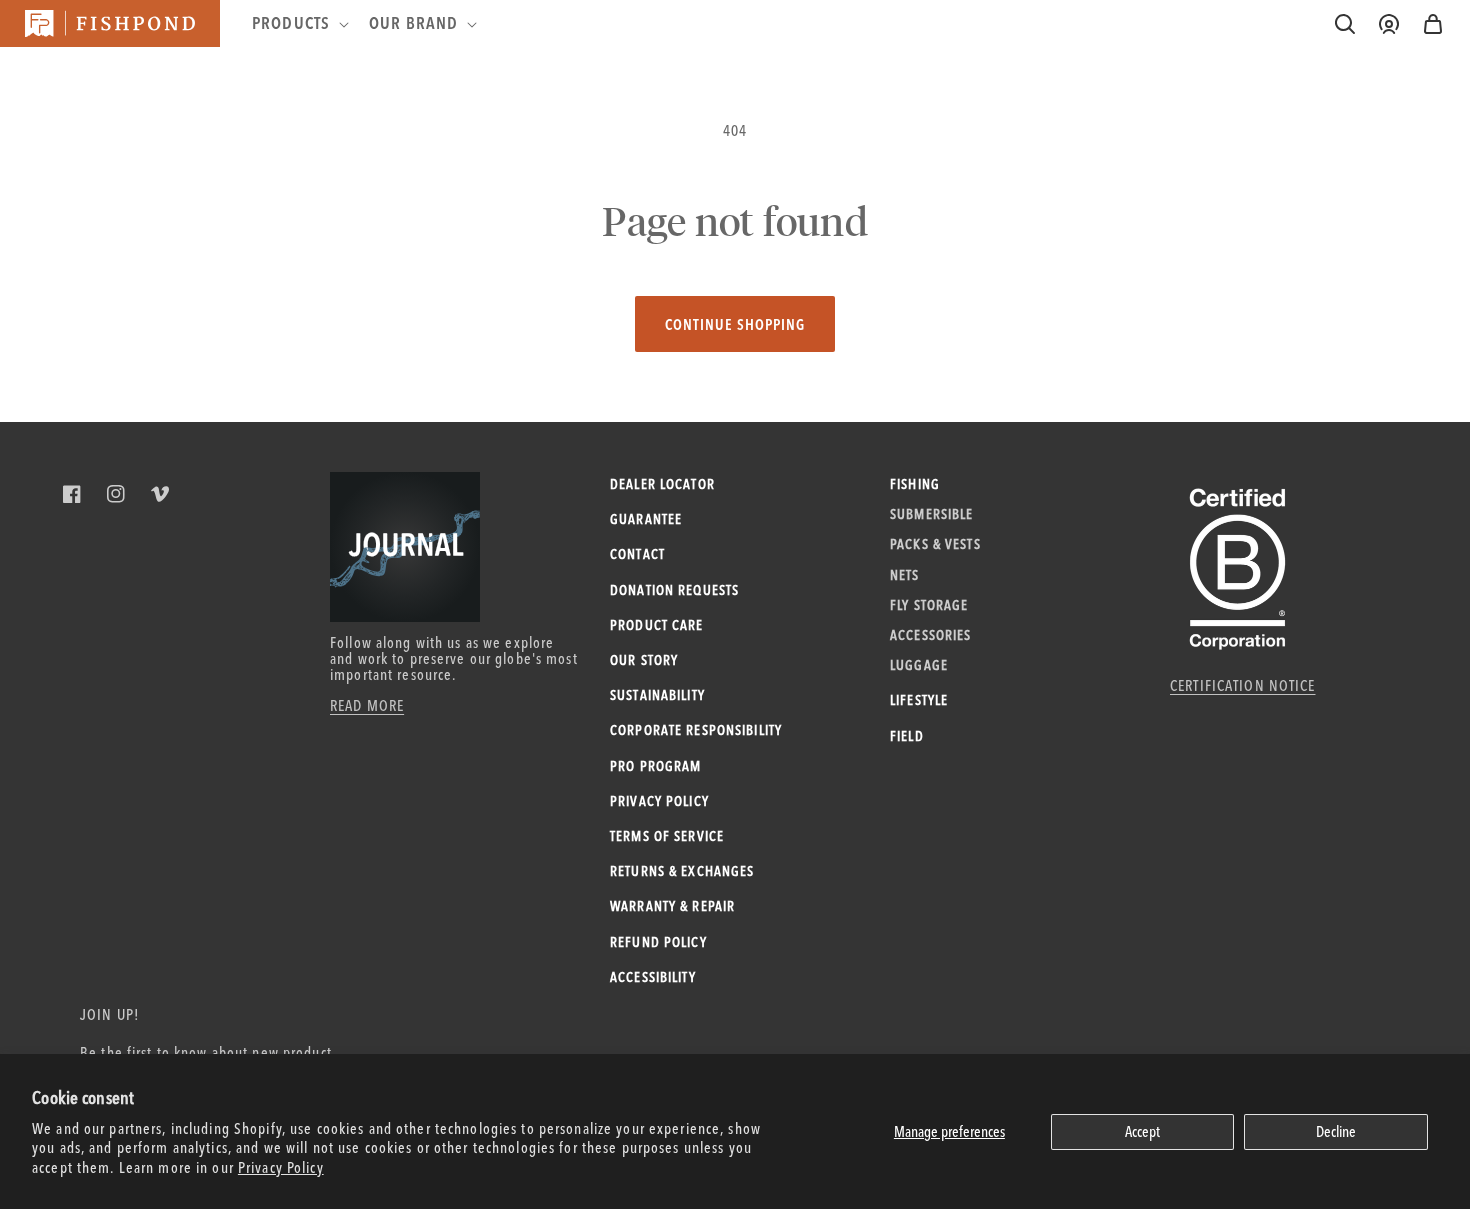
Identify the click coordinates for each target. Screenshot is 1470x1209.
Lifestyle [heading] (919, 700)
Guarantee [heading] (646, 519)
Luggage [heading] (919, 665)
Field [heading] (907, 736)
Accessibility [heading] (653, 977)
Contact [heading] (637, 554)
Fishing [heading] (915, 484)
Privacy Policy (281, 1167)
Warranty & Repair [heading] (672, 906)
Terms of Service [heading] (667, 836)
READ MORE (367, 705)
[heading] (298, 23)
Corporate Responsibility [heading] (696, 730)
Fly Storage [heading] (929, 605)
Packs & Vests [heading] (935, 544)
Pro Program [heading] (655, 766)
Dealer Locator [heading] (662, 484)
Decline (1336, 1131)
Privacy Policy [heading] (659, 801)
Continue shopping (735, 324)
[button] (1433, 24)
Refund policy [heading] (658, 942)
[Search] (1345, 24)
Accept (1142, 1131)
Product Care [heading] (657, 625)
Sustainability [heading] (657, 695)
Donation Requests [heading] (674, 590)
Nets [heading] (905, 575)
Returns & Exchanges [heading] (682, 871)
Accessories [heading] (930, 635)
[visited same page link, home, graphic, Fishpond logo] (110, 23)
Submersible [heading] (931, 514)
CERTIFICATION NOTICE (1243, 685)
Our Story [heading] (644, 660)
